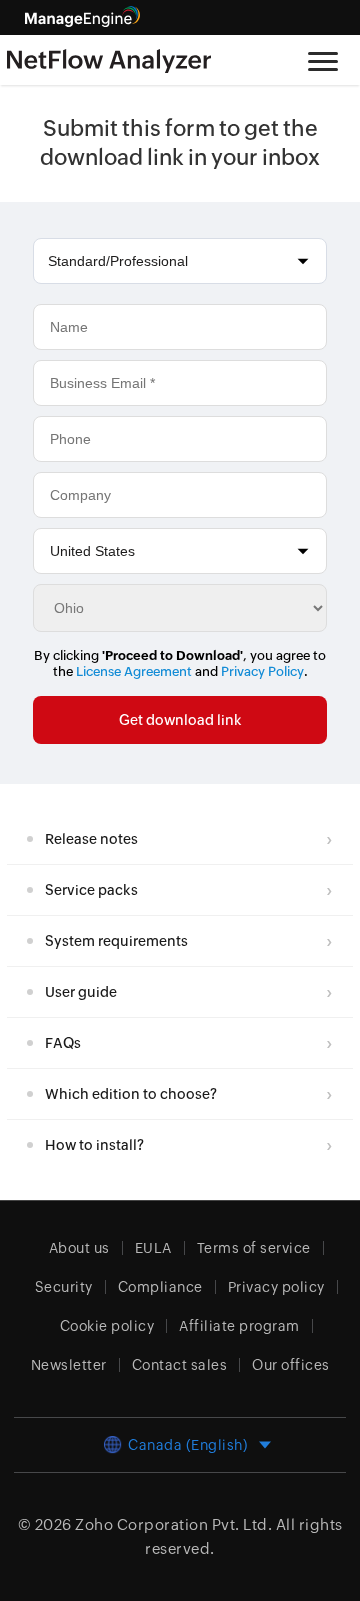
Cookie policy (107, 1326)
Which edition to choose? (131, 1094)
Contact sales (180, 1365)
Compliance (160, 1287)
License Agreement (134, 671)
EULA (153, 1248)
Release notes (91, 839)
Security (64, 1287)
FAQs (63, 1043)
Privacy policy (276, 1287)
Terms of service (254, 1248)
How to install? (94, 1145)
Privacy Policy (262, 671)
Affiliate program (239, 1326)
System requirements (116, 941)
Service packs (91, 890)
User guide (81, 992)
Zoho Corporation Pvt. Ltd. (173, 1524)
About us (79, 1248)
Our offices (291, 1365)
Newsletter (69, 1365)
